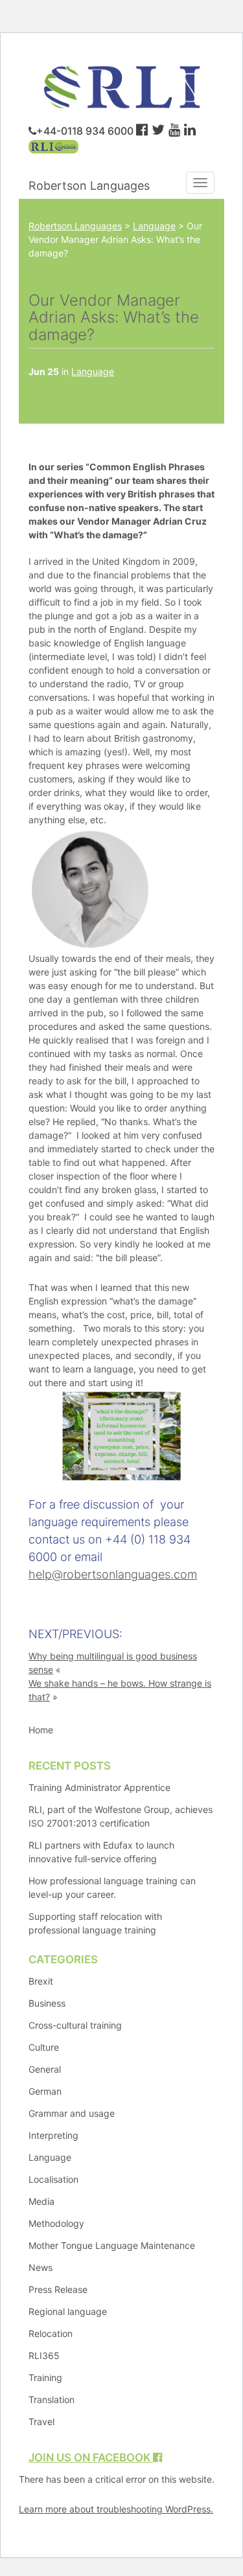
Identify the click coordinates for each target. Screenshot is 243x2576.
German (45, 2091)
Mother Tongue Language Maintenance (112, 2245)
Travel (41, 2422)
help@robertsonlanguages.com (113, 1574)
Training (45, 2377)
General (45, 2069)
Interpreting (53, 2135)
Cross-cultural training (75, 2025)
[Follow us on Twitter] (158, 130)
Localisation (53, 2179)
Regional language (68, 2311)
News (40, 2267)
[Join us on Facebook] (142, 130)
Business (47, 2003)
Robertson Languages (89, 186)
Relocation (51, 2333)
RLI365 (44, 2355)
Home (41, 1730)
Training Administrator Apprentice (99, 1787)
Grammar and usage (72, 2113)
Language (93, 371)
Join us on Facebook (91, 2457)
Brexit (41, 1981)
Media (41, 2201)
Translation (52, 2399)
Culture (44, 2047)
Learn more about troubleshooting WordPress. (116, 2509)
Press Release (58, 2289)
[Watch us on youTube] (174, 130)
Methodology (56, 2223)
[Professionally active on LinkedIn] (190, 130)
